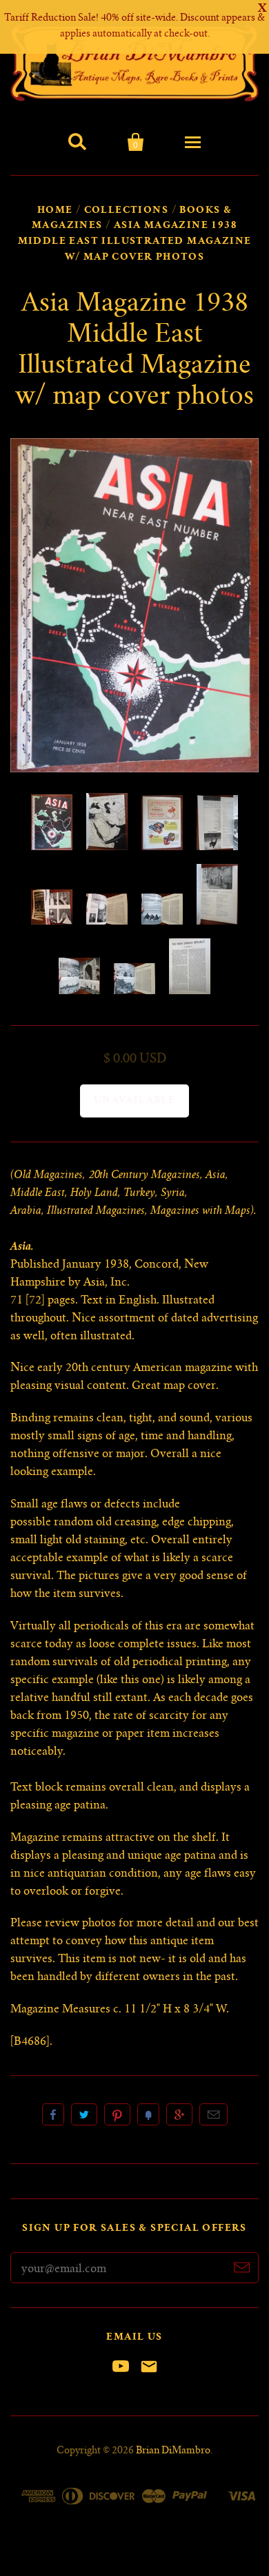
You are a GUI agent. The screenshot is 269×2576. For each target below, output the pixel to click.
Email (213, 2114)
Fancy (148, 2114)
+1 (179, 2114)
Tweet (84, 2114)
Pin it (117, 2114)
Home (55, 211)
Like (53, 2114)
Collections (126, 211)
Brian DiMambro (173, 2451)
